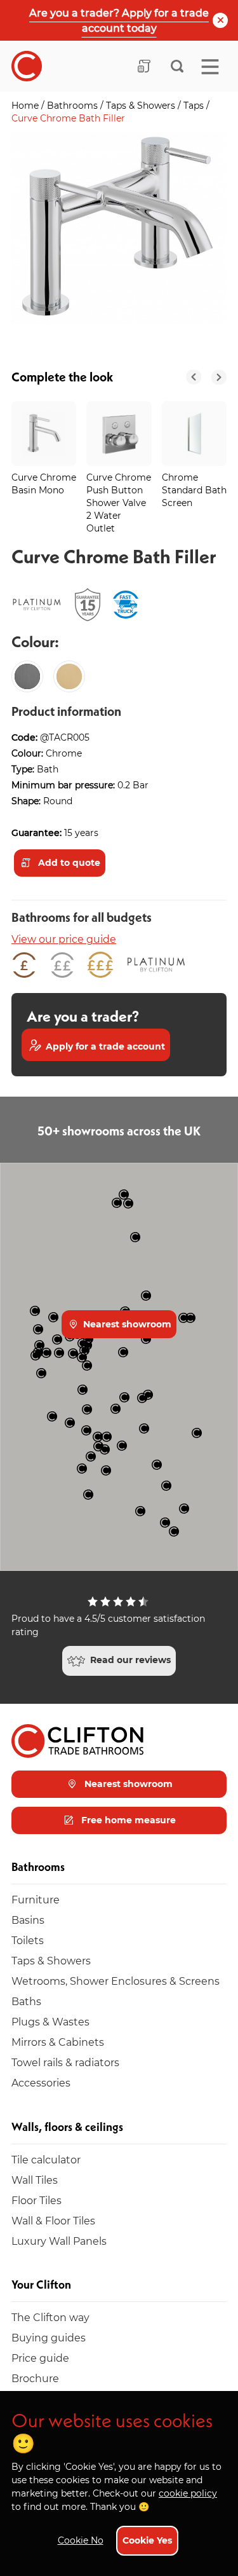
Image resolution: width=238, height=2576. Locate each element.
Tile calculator (46, 2159)
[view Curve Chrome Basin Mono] (44, 434)
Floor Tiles (36, 2200)
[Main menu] (210, 67)
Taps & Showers (142, 105)
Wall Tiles (35, 2180)
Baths (26, 2001)
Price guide (40, 2358)
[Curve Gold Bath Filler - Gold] (69, 676)
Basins (28, 1920)
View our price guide (64, 939)
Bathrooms (74, 105)
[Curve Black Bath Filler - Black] (27, 676)
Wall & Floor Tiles (53, 2220)
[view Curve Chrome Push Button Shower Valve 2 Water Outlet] (119, 434)
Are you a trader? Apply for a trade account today (119, 20)
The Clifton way (50, 2317)
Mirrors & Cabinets (58, 2042)
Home (26, 105)
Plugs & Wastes (50, 2021)
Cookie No (81, 2540)
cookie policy (188, 2493)
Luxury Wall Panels (59, 2241)
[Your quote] (144, 66)
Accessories (41, 2082)
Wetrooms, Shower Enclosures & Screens (116, 1981)
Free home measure (127, 1820)
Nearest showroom (126, 1324)
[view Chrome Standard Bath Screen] (194, 434)
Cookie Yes (147, 2540)
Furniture (36, 1899)
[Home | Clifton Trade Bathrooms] (27, 66)
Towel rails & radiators (65, 2062)
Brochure (35, 2378)
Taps (195, 105)
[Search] (177, 66)
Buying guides (49, 2337)
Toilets (28, 1940)
